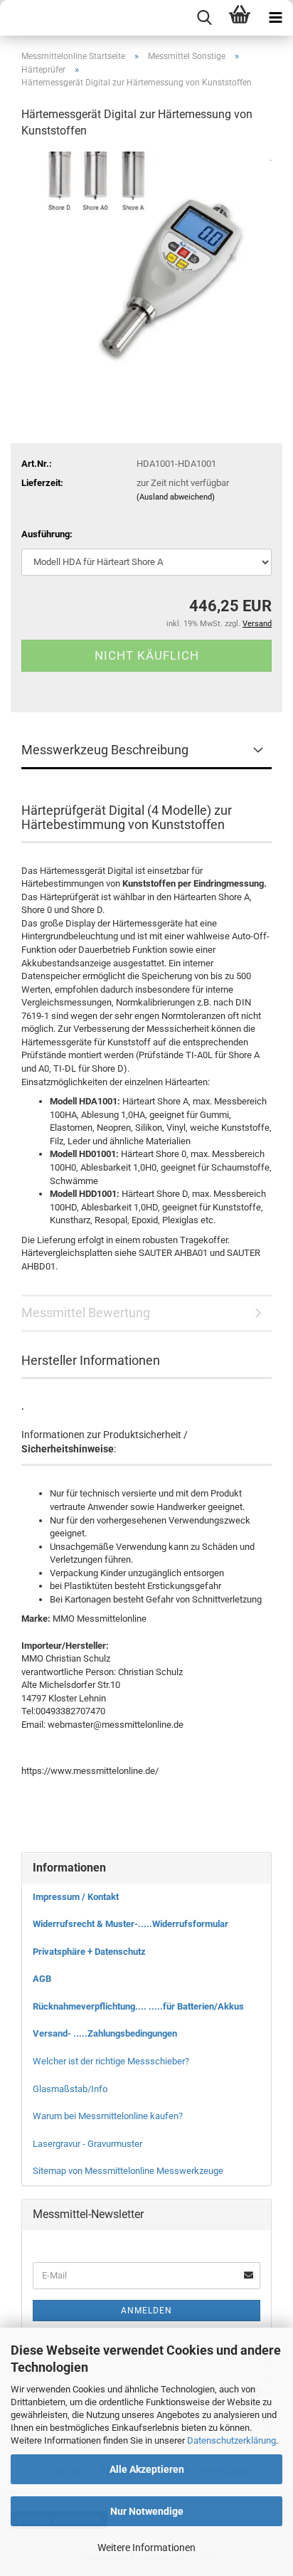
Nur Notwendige (147, 2511)
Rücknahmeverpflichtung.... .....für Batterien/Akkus (138, 2006)
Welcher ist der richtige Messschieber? (111, 2061)
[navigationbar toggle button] (275, 18)
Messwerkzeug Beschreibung (105, 750)
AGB (42, 1979)
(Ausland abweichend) (176, 497)
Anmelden (146, 2311)
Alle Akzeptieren (147, 2469)
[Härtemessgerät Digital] (146, 258)
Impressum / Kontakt (76, 1897)
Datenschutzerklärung (231, 2440)
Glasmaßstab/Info (70, 2089)
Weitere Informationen (146, 2548)
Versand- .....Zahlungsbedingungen (105, 2033)
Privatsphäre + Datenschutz (89, 1952)
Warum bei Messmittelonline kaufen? (108, 2116)
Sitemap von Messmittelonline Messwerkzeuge (128, 2171)
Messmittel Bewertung (86, 1313)
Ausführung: (47, 534)
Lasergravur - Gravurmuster (87, 2144)
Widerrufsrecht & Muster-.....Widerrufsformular (130, 1924)
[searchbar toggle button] (204, 18)
